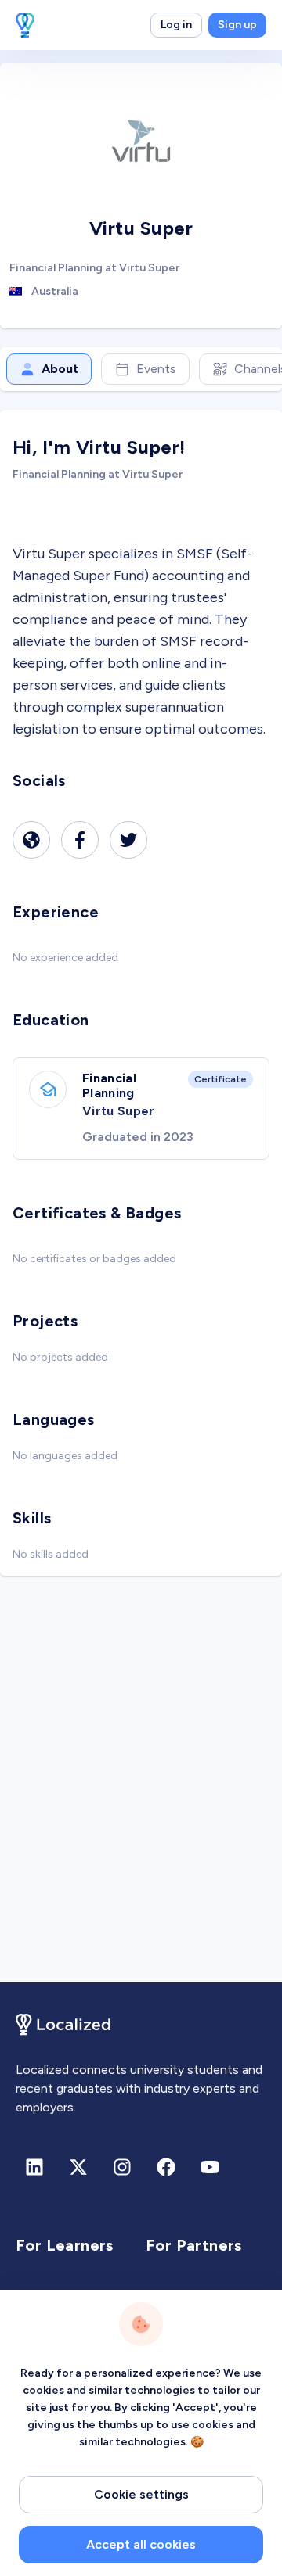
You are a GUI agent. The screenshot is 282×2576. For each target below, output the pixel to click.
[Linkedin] (34, 2167)
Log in (176, 25)
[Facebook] (80, 840)
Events (156, 369)
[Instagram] (122, 2167)
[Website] (31, 840)
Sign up (237, 25)
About (60, 369)
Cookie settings (141, 2494)
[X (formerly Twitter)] (78, 2167)
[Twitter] (128, 840)
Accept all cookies (141, 2544)
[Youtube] (210, 2167)
